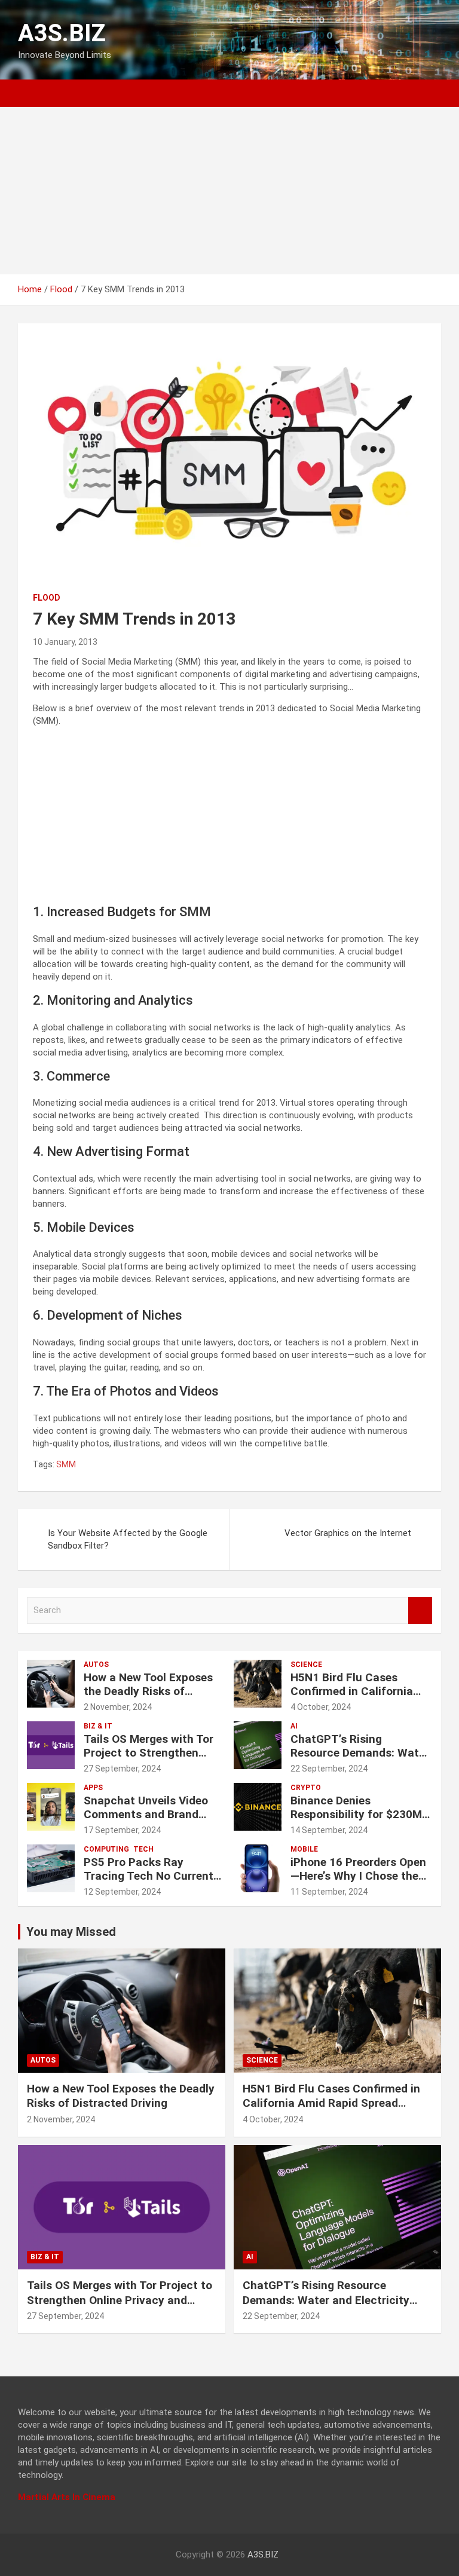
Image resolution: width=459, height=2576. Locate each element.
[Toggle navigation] (33, 93)
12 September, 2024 (122, 1892)
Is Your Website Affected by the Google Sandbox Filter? (128, 1539)
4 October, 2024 (321, 1707)
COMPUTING (106, 1849)
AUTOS (96, 1665)
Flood (47, 598)
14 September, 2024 (329, 1830)
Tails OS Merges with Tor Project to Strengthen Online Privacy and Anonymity (149, 1759)
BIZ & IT (98, 1726)
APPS (93, 1788)
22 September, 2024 (329, 1769)
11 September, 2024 (329, 1892)
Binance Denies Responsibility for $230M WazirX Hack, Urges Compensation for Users (356, 1821)
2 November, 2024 (118, 1707)
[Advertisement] (229, 191)
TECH (143, 1849)
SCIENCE (306, 1665)
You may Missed (71, 1932)
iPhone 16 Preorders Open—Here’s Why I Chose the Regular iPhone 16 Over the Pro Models (358, 1882)
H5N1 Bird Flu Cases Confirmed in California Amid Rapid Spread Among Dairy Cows (361, 1698)
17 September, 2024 (122, 1830)
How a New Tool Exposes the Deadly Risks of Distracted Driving (148, 1691)
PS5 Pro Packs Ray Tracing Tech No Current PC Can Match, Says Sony (152, 1876)
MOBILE (304, 1849)
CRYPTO (306, 1788)
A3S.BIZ (62, 33)
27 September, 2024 (122, 1769)
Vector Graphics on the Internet (348, 1533)
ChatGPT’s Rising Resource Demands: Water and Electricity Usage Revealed (360, 1759)
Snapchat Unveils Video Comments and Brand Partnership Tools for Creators (146, 1821)
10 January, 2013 (65, 642)
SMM (66, 1464)
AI (294, 1726)
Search (420, 1610)
